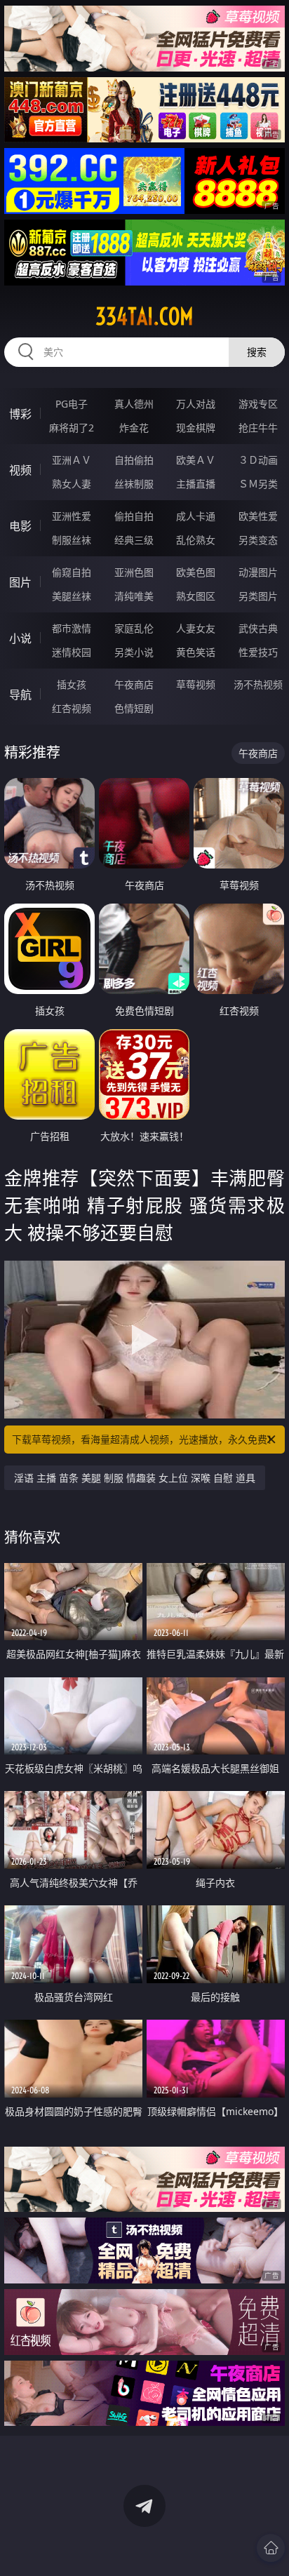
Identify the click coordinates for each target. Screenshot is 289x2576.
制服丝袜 (72, 540)
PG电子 (72, 404)
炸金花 (134, 428)
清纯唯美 (134, 596)
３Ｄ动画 (258, 460)
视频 (20, 470)
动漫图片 (258, 572)
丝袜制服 (134, 484)
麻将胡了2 (72, 428)
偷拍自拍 (134, 516)
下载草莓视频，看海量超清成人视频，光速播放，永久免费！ (144, 1439)
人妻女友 (196, 628)
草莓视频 (196, 684)
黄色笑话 (196, 652)
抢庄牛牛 (258, 428)
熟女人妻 (72, 484)
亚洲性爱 (72, 516)
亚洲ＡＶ (72, 460)
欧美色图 (196, 572)
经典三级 (134, 540)
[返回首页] (271, 2548)
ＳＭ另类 (258, 484)
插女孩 (72, 684)
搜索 (257, 352)
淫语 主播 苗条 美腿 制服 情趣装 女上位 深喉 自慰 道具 (135, 1478)
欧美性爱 (258, 516)
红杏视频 (72, 708)
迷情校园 (72, 652)
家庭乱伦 (134, 628)
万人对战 (196, 404)
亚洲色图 (134, 572)
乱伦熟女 (196, 540)
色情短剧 (134, 708)
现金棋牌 (196, 428)
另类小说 (134, 652)
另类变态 (258, 540)
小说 (20, 638)
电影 (20, 526)
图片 (20, 582)
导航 (20, 695)
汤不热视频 (258, 684)
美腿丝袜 (72, 596)
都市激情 (72, 628)
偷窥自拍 (72, 572)
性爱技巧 (258, 652)
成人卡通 (196, 516)
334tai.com (144, 316)
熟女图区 (196, 596)
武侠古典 (258, 628)
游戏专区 (258, 404)
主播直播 (196, 484)
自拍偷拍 (134, 460)
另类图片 (258, 596)
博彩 (20, 414)
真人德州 (134, 404)
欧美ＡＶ (196, 460)
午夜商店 (134, 684)
